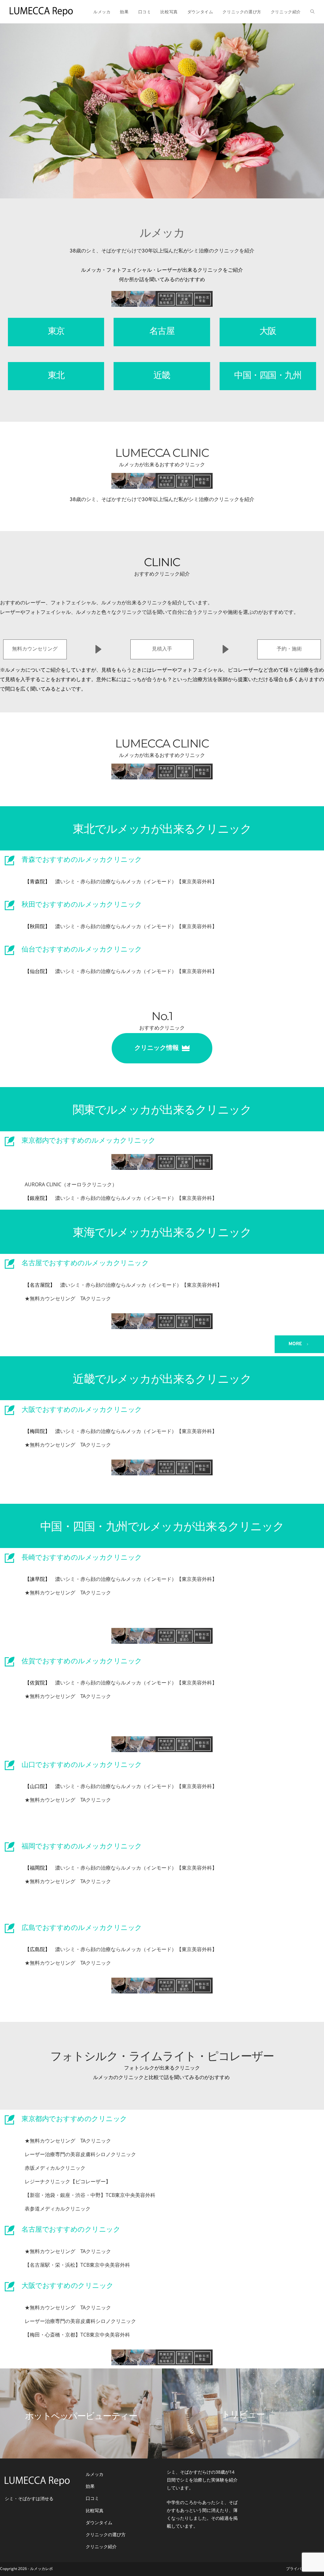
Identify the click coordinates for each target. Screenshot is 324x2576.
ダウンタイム (99, 2522)
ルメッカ (95, 2474)
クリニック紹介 (101, 2546)
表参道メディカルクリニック (58, 2209)
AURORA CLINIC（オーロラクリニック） (71, 1184)
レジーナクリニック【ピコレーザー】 (68, 2181)
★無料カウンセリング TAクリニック (68, 1298)
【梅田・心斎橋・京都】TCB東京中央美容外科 (77, 2335)
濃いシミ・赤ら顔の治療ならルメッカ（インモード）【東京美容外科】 (136, 881)
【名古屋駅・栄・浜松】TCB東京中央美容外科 (77, 2265)
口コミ (92, 2498)
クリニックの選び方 (106, 2534)
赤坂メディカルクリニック (55, 2168)
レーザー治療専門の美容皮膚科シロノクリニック (80, 2154)
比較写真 (95, 2510)
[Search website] (312, 12)
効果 (90, 2486)
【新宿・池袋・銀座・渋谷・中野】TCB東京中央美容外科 (90, 2195)
